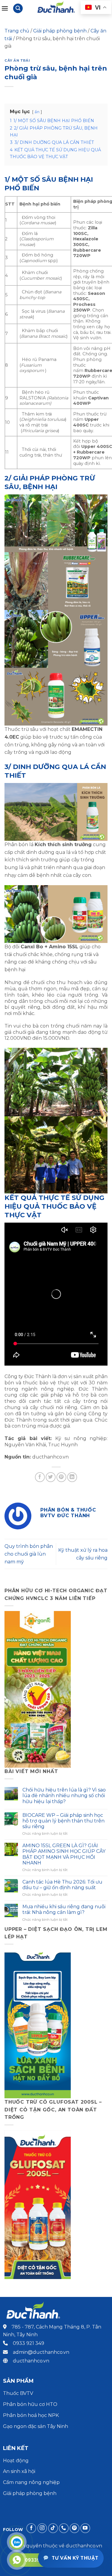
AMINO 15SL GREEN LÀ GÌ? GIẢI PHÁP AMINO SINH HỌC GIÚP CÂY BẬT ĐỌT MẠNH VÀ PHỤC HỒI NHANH (64, 1854)
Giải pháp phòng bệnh (60, 31)
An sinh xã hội (19, 2471)
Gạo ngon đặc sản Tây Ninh (36, 2426)
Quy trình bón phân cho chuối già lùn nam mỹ (29, 1554)
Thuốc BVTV (18, 2393)
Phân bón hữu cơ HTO (30, 2404)
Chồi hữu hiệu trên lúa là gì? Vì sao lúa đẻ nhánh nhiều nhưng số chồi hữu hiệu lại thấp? (64, 1796)
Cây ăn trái (17, 60)
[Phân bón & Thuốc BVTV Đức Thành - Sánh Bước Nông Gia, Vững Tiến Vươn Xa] (56, 8)
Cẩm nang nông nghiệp (31, 2482)
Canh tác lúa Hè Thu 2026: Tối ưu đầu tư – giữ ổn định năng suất (62, 1885)
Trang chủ (17, 31)
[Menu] (5, 8)
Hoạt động (16, 2461)
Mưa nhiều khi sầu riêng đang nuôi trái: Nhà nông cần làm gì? (64, 1909)
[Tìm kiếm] (18, 8)
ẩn (37, 112)
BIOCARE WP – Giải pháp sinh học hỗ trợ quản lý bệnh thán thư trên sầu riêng (63, 1821)
